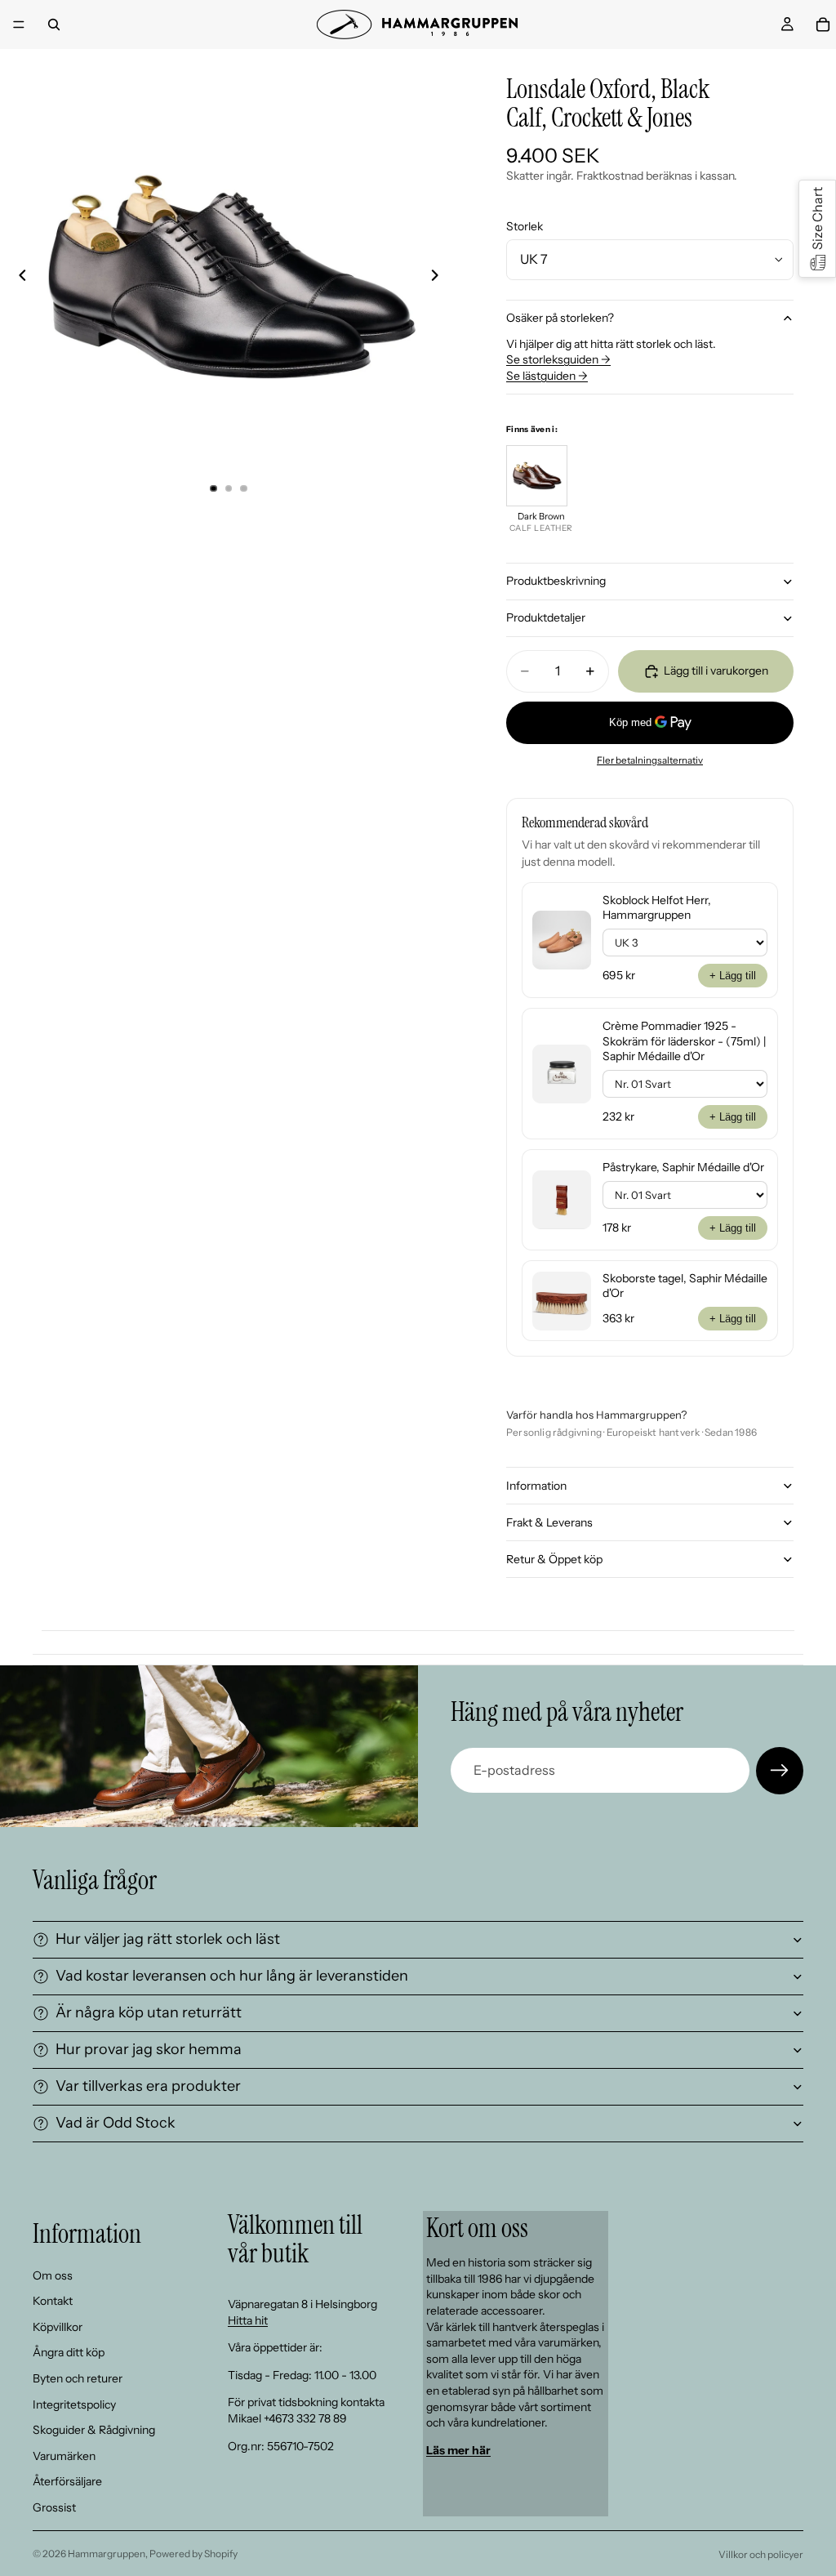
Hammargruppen (107, 2554)
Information (536, 1486)
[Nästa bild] (439, 278)
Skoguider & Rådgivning (94, 2430)
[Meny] (19, 25)
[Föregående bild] (18, 278)
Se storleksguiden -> (558, 359)
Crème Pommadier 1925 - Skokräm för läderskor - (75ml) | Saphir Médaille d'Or (684, 1041)
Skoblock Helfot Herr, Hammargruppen (657, 907)
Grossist (54, 2507)
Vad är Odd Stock (116, 2123)
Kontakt (53, 2301)
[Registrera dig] (780, 1771)
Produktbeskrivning (556, 581)
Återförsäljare (67, 2481)
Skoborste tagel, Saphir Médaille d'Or (685, 1286)
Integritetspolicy (74, 2404)
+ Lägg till (733, 976)
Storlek (525, 226)
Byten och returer (78, 2378)
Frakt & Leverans (549, 1522)
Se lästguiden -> (547, 376)
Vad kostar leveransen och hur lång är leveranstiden (232, 1976)
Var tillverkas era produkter (148, 2086)
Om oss (53, 2275)
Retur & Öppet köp (554, 1559)
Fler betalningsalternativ (650, 760)
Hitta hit (248, 2320)
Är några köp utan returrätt (149, 2012)
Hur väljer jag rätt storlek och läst (168, 1939)
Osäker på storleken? (560, 318)
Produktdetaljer (546, 617)
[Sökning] (54, 25)
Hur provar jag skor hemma (149, 2049)
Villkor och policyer (761, 2554)
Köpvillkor (58, 2327)
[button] (817, 229)
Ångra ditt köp (69, 2352)
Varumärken (64, 2456)
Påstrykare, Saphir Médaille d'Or (683, 1167)
